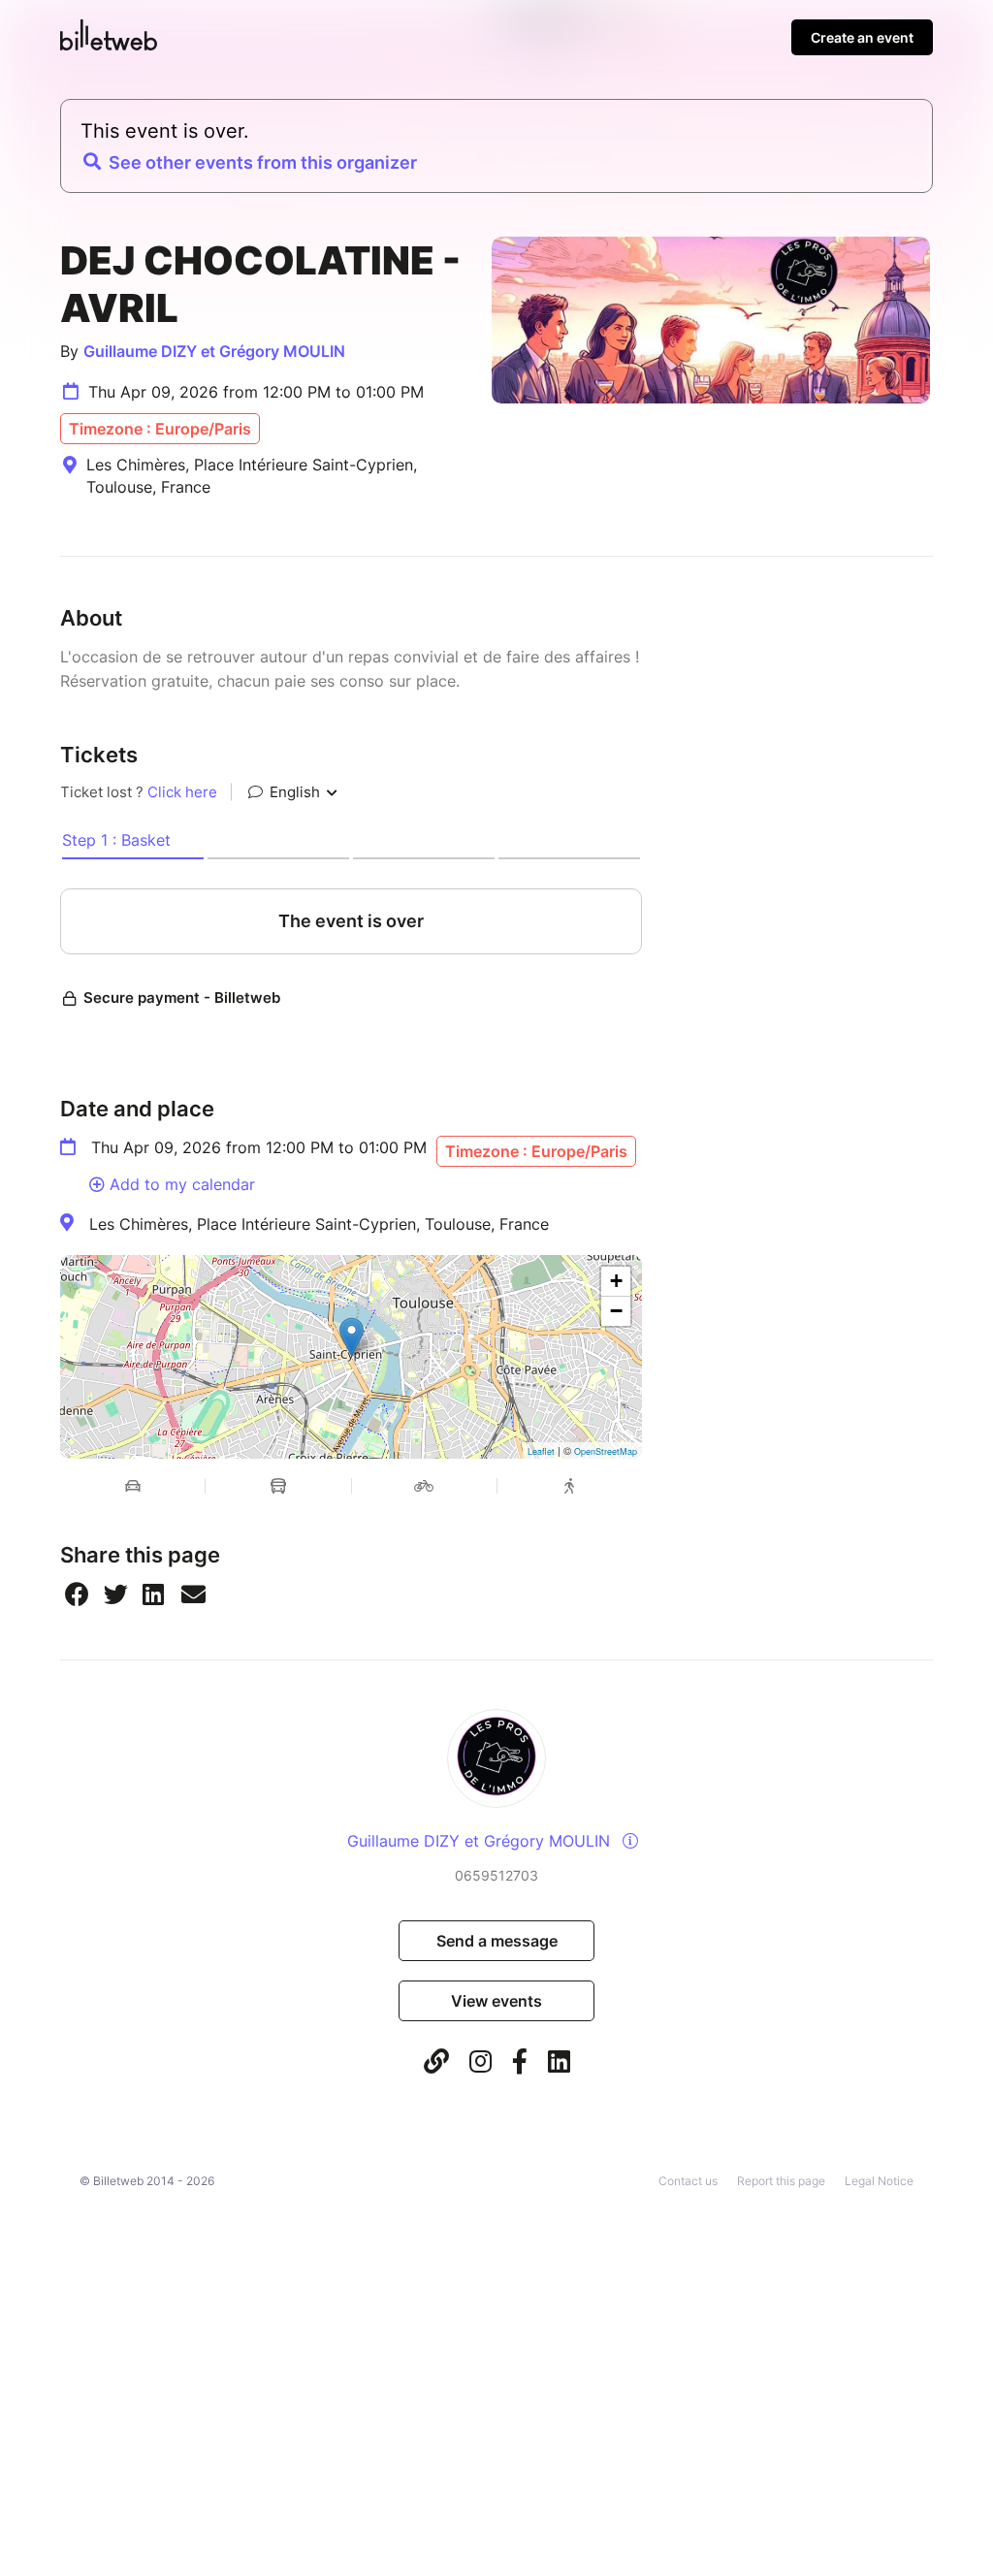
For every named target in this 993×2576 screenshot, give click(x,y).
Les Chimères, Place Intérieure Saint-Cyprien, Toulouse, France (319, 1224)
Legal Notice (879, 2181)
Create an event (862, 37)
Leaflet (541, 1451)
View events (496, 2001)
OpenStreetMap (606, 1451)
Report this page (781, 2181)
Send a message (497, 1941)
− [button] (616, 1311)
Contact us (688, 2181)
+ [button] (616, 1281)
